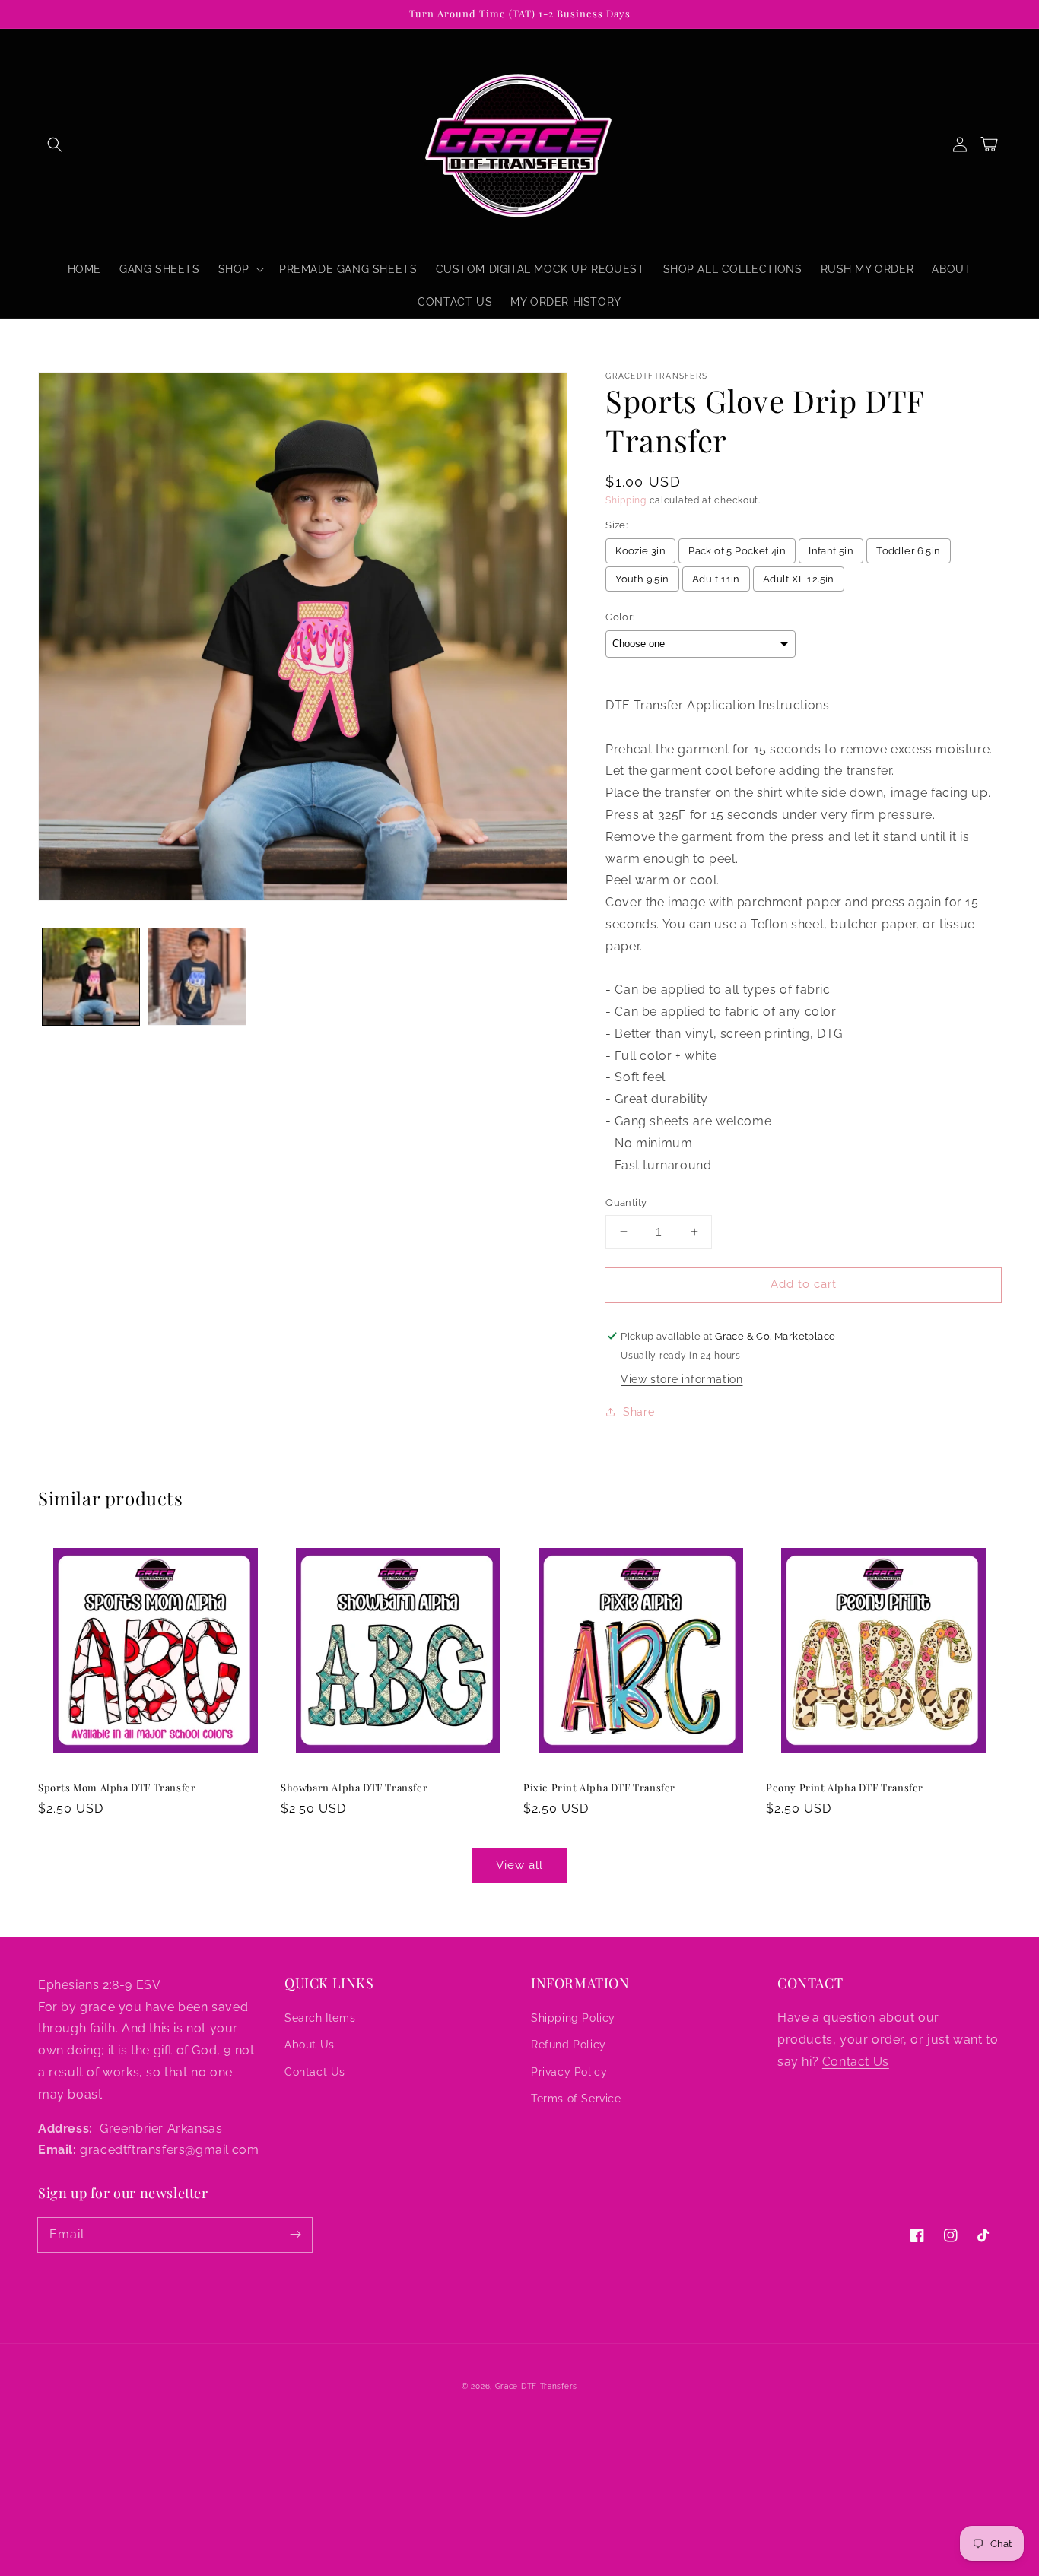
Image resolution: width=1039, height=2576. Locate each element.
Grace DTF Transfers (536, 2386)
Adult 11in (716, 579)
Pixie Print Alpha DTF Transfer (599, 1787)
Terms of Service (576, 2099)
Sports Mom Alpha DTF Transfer (117, 1787)
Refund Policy (569, 2045)
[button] (55, 144)
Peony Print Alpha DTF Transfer (845, 1787)
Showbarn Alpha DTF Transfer (354, 1787)
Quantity (626, 1202)
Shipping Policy (573, 2018)
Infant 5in (831, 551)
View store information (682, 1379)
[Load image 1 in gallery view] (91, 977)
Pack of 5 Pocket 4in (737, 551)
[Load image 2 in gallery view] (197, 977)
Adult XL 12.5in (799, 579)
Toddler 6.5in (908, 551)
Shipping (626, 500)
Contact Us (315, 2072)
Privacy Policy (569, 2072)
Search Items (320, 2018)
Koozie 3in (640, 551)
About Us (310, 2045)
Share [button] (639, 1412)
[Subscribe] (295, 2235)
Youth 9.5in (642, 579)
